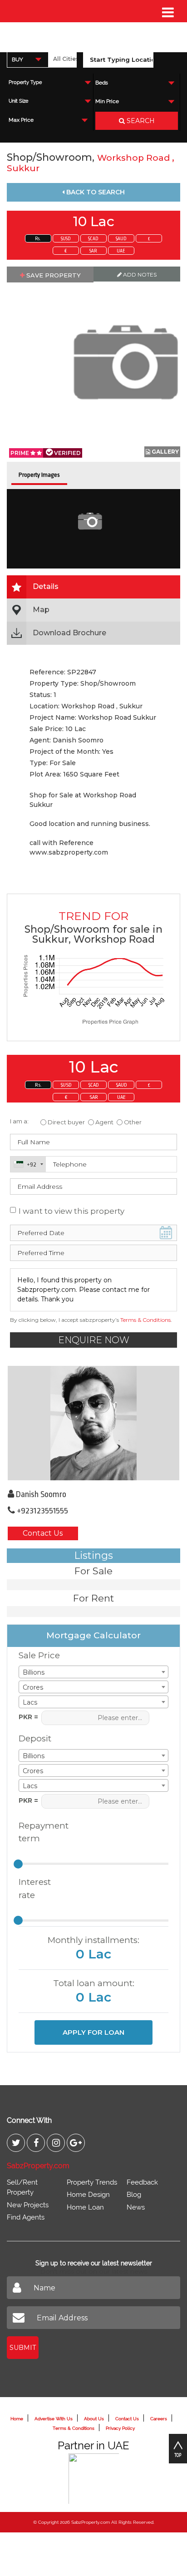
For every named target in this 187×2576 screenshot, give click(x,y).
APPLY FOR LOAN (93, 2032)
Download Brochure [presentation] (69, 633)
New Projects (28, 2205)
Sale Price (39, 1655)
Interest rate (35, 1889)
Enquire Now (94, 1340)
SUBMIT (23, 2348)
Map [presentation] (41, 610)
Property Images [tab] (39, 475)
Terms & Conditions (145, 1320)
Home (17, 2419)
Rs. (38, 239)
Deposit (35, 1738)
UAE (121, 251)
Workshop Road (135, 158)
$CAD (93, 239)
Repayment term (40, 1832)
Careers (159, 2419)
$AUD (121, 239)
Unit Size (18, 101)
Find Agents (26, 2217)
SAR (93, 251)
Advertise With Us (54, 2419)
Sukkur (23, 168)
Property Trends (92, 2182)
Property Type (25, 82)
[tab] (93, 587)
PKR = (28, 1717)
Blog (134, 2195)
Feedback (142, 2182)
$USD (66, 239)
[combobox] (28, 59)
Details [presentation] (46, 586)
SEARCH (140, 121)
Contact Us (43, 1533)
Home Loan (85, 2207)
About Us (94, 2419)
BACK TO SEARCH (95, 192)
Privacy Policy (120, 2428)
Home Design (88, 2195)
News (136, 2207)
